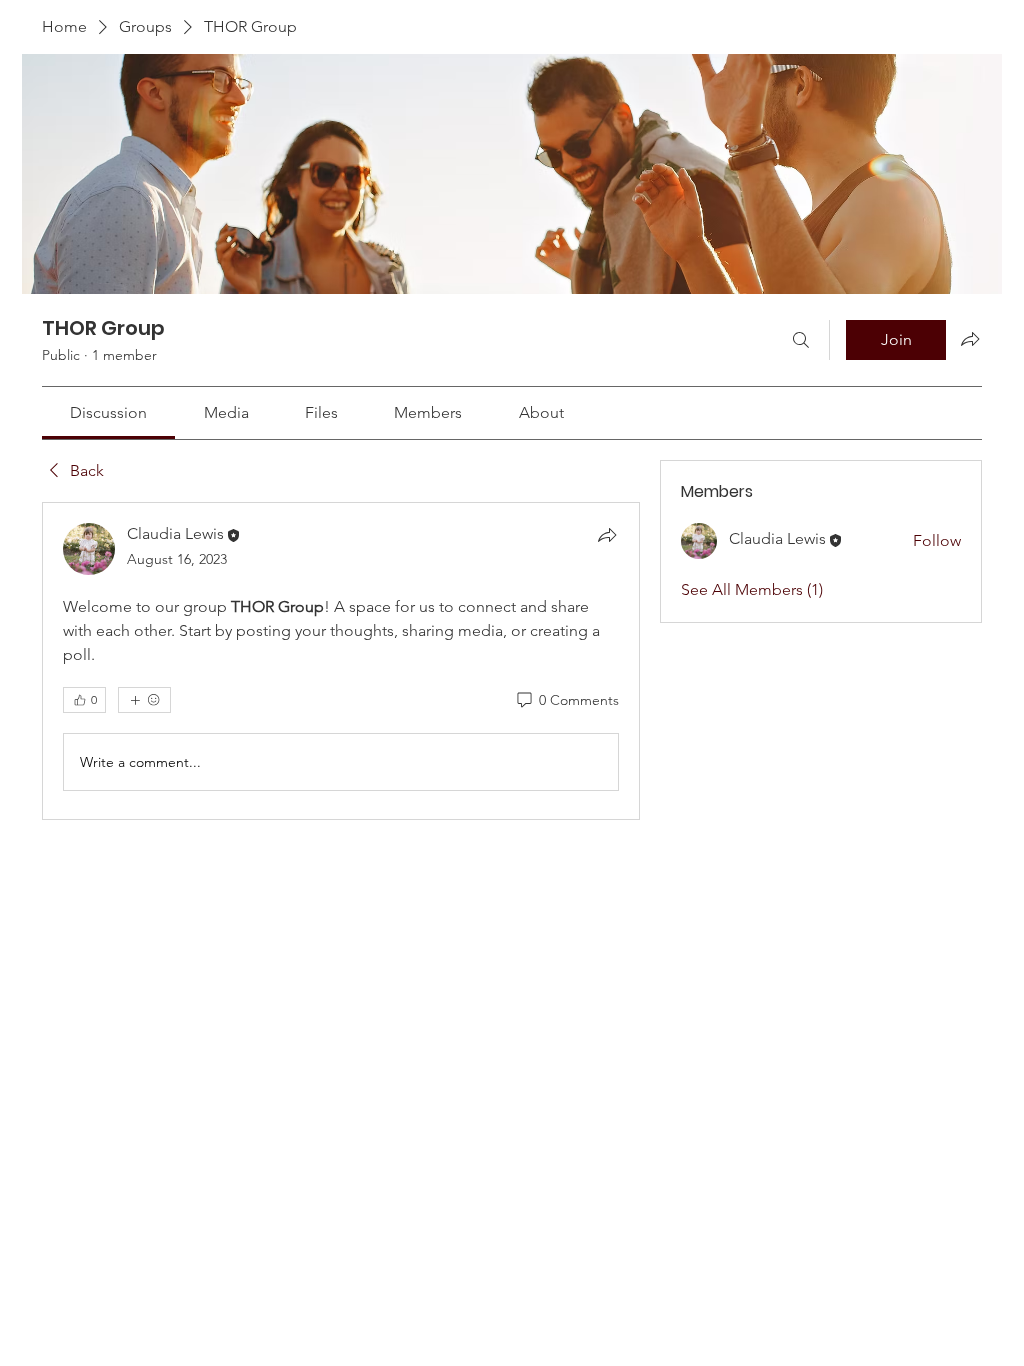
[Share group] (970, 339)
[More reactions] (144, 700)
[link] (108, 412)
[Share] (607, 535)
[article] (341, 661)
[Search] (801, 340)
